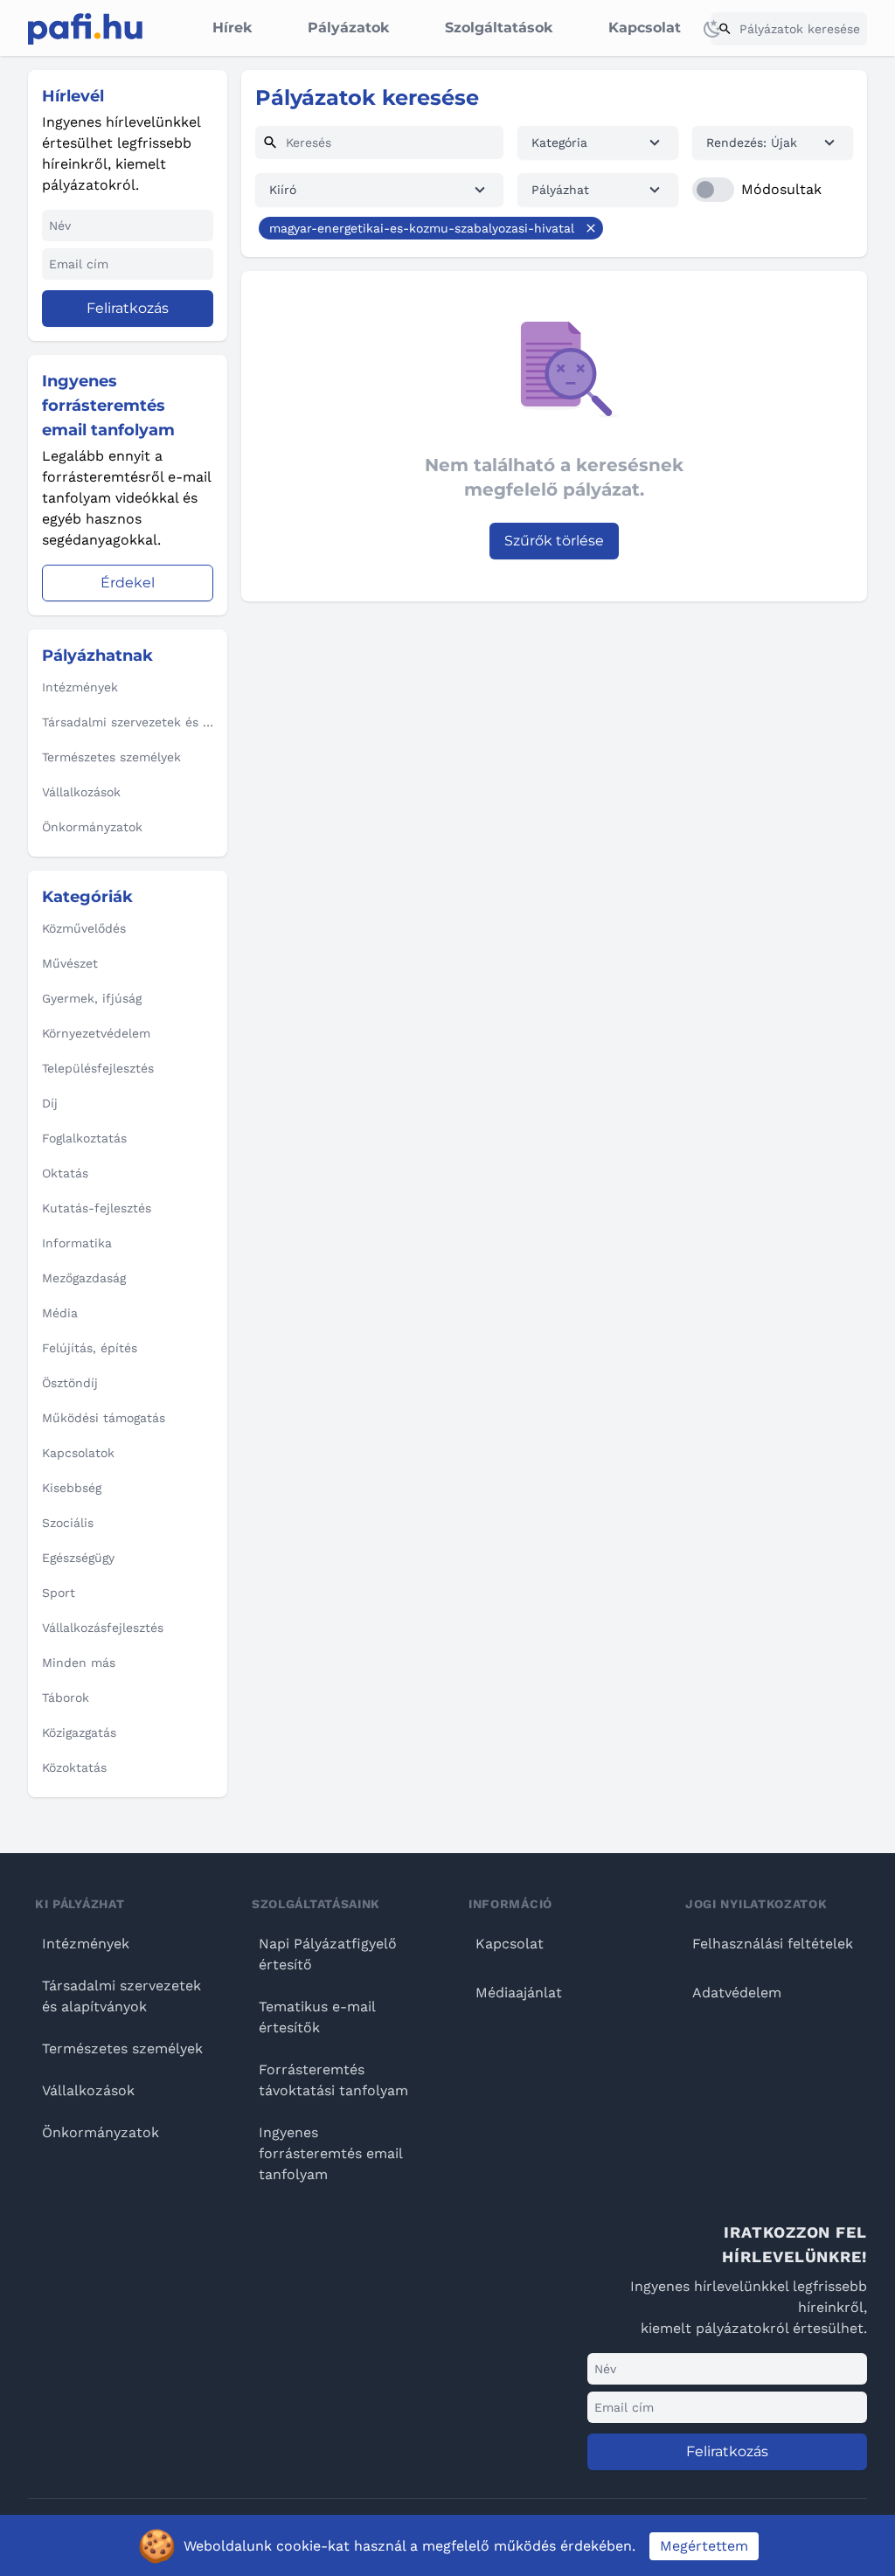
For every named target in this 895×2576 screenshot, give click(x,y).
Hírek (232, 28)
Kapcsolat (645, 28)
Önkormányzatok (101, 2132)
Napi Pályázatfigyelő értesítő (328, 1954)
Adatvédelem (737, 1993)
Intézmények (86, 1944)
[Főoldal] (85, 29)
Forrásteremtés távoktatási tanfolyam (333, 2080)
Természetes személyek (122, 2048)
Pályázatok (348, 28)
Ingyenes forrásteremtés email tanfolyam (330, 2153)
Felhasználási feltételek (773, 1944)
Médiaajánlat (519, 1993)
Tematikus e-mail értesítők (317, 2017)
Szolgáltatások (499, 28)
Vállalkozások (88, 2090)
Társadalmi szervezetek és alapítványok (121, 1996)
